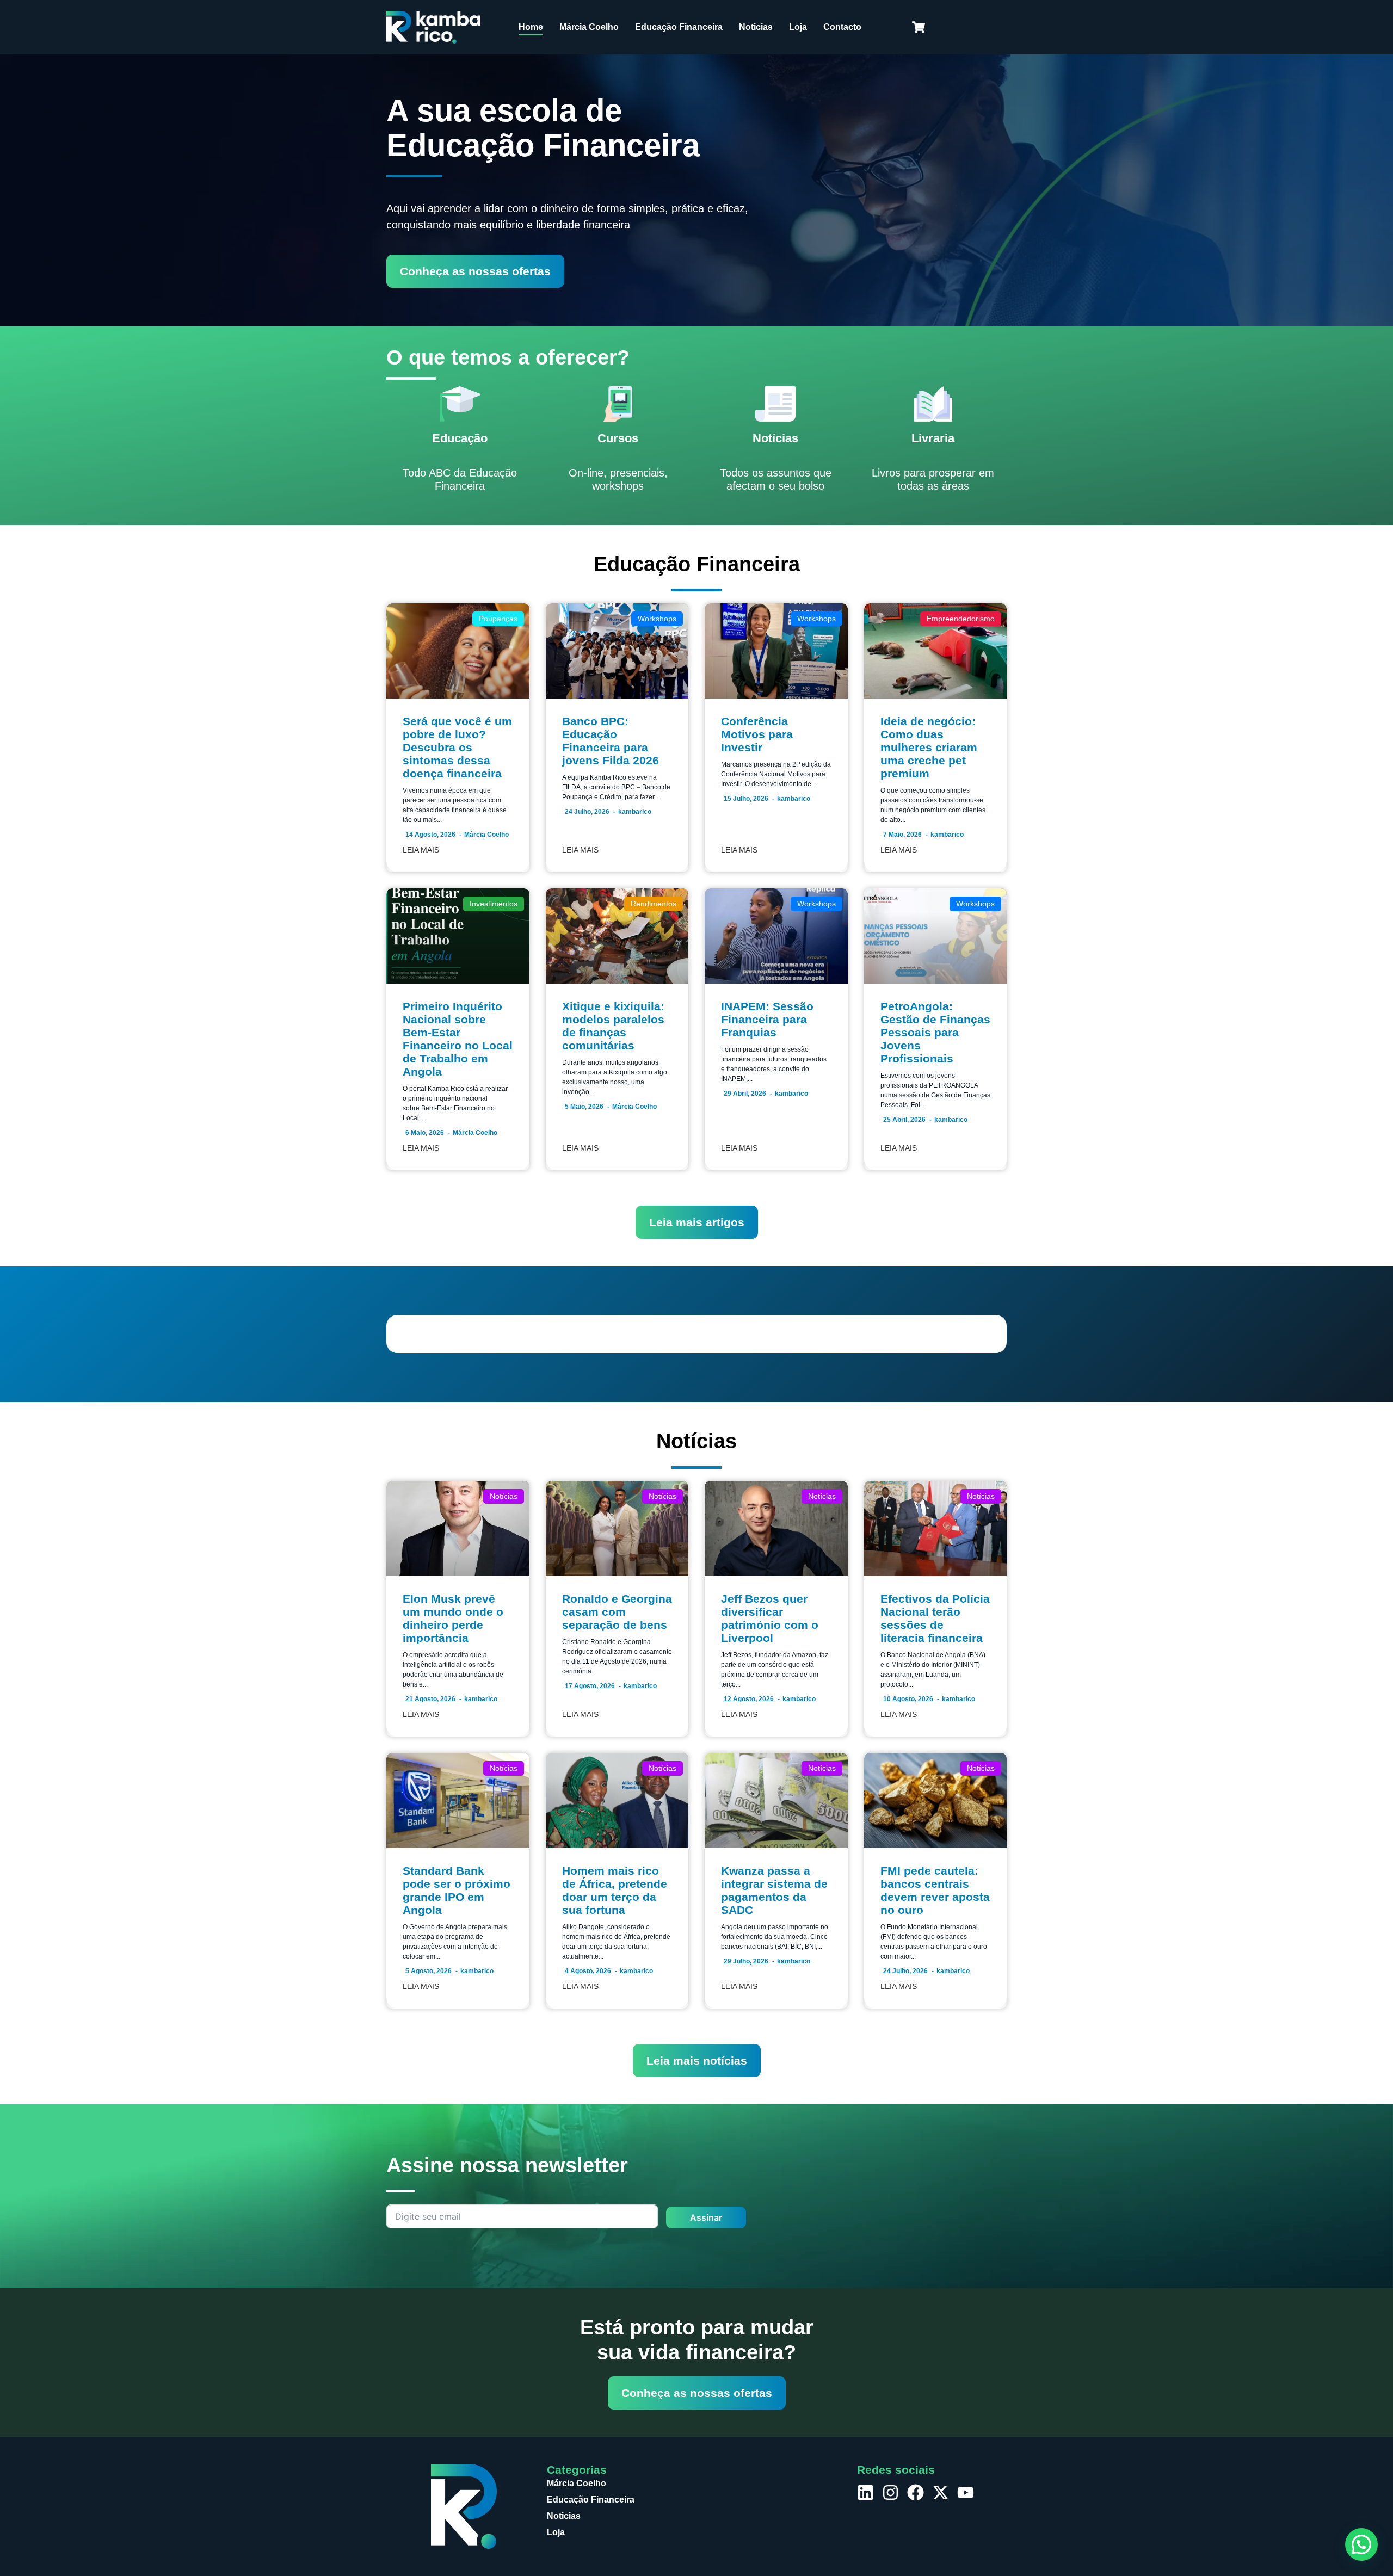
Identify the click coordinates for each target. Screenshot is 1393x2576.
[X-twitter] (941, 2492)
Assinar (706, 2217)
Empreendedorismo (961, 619)
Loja (798, 27)
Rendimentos (654, 904)
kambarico (635, 812)
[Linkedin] (865, 2492)
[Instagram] (890, 2492)
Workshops (657, 619)
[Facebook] (916, 2492)
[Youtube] (966, 2492)
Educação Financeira (679, 27)
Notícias (504, 1496)
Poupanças (498, 619)
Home (531, 27)
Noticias (756, 27)
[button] (1361, 2544)
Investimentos (494, 904)
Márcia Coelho (589, 27)
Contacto (842, 27)
